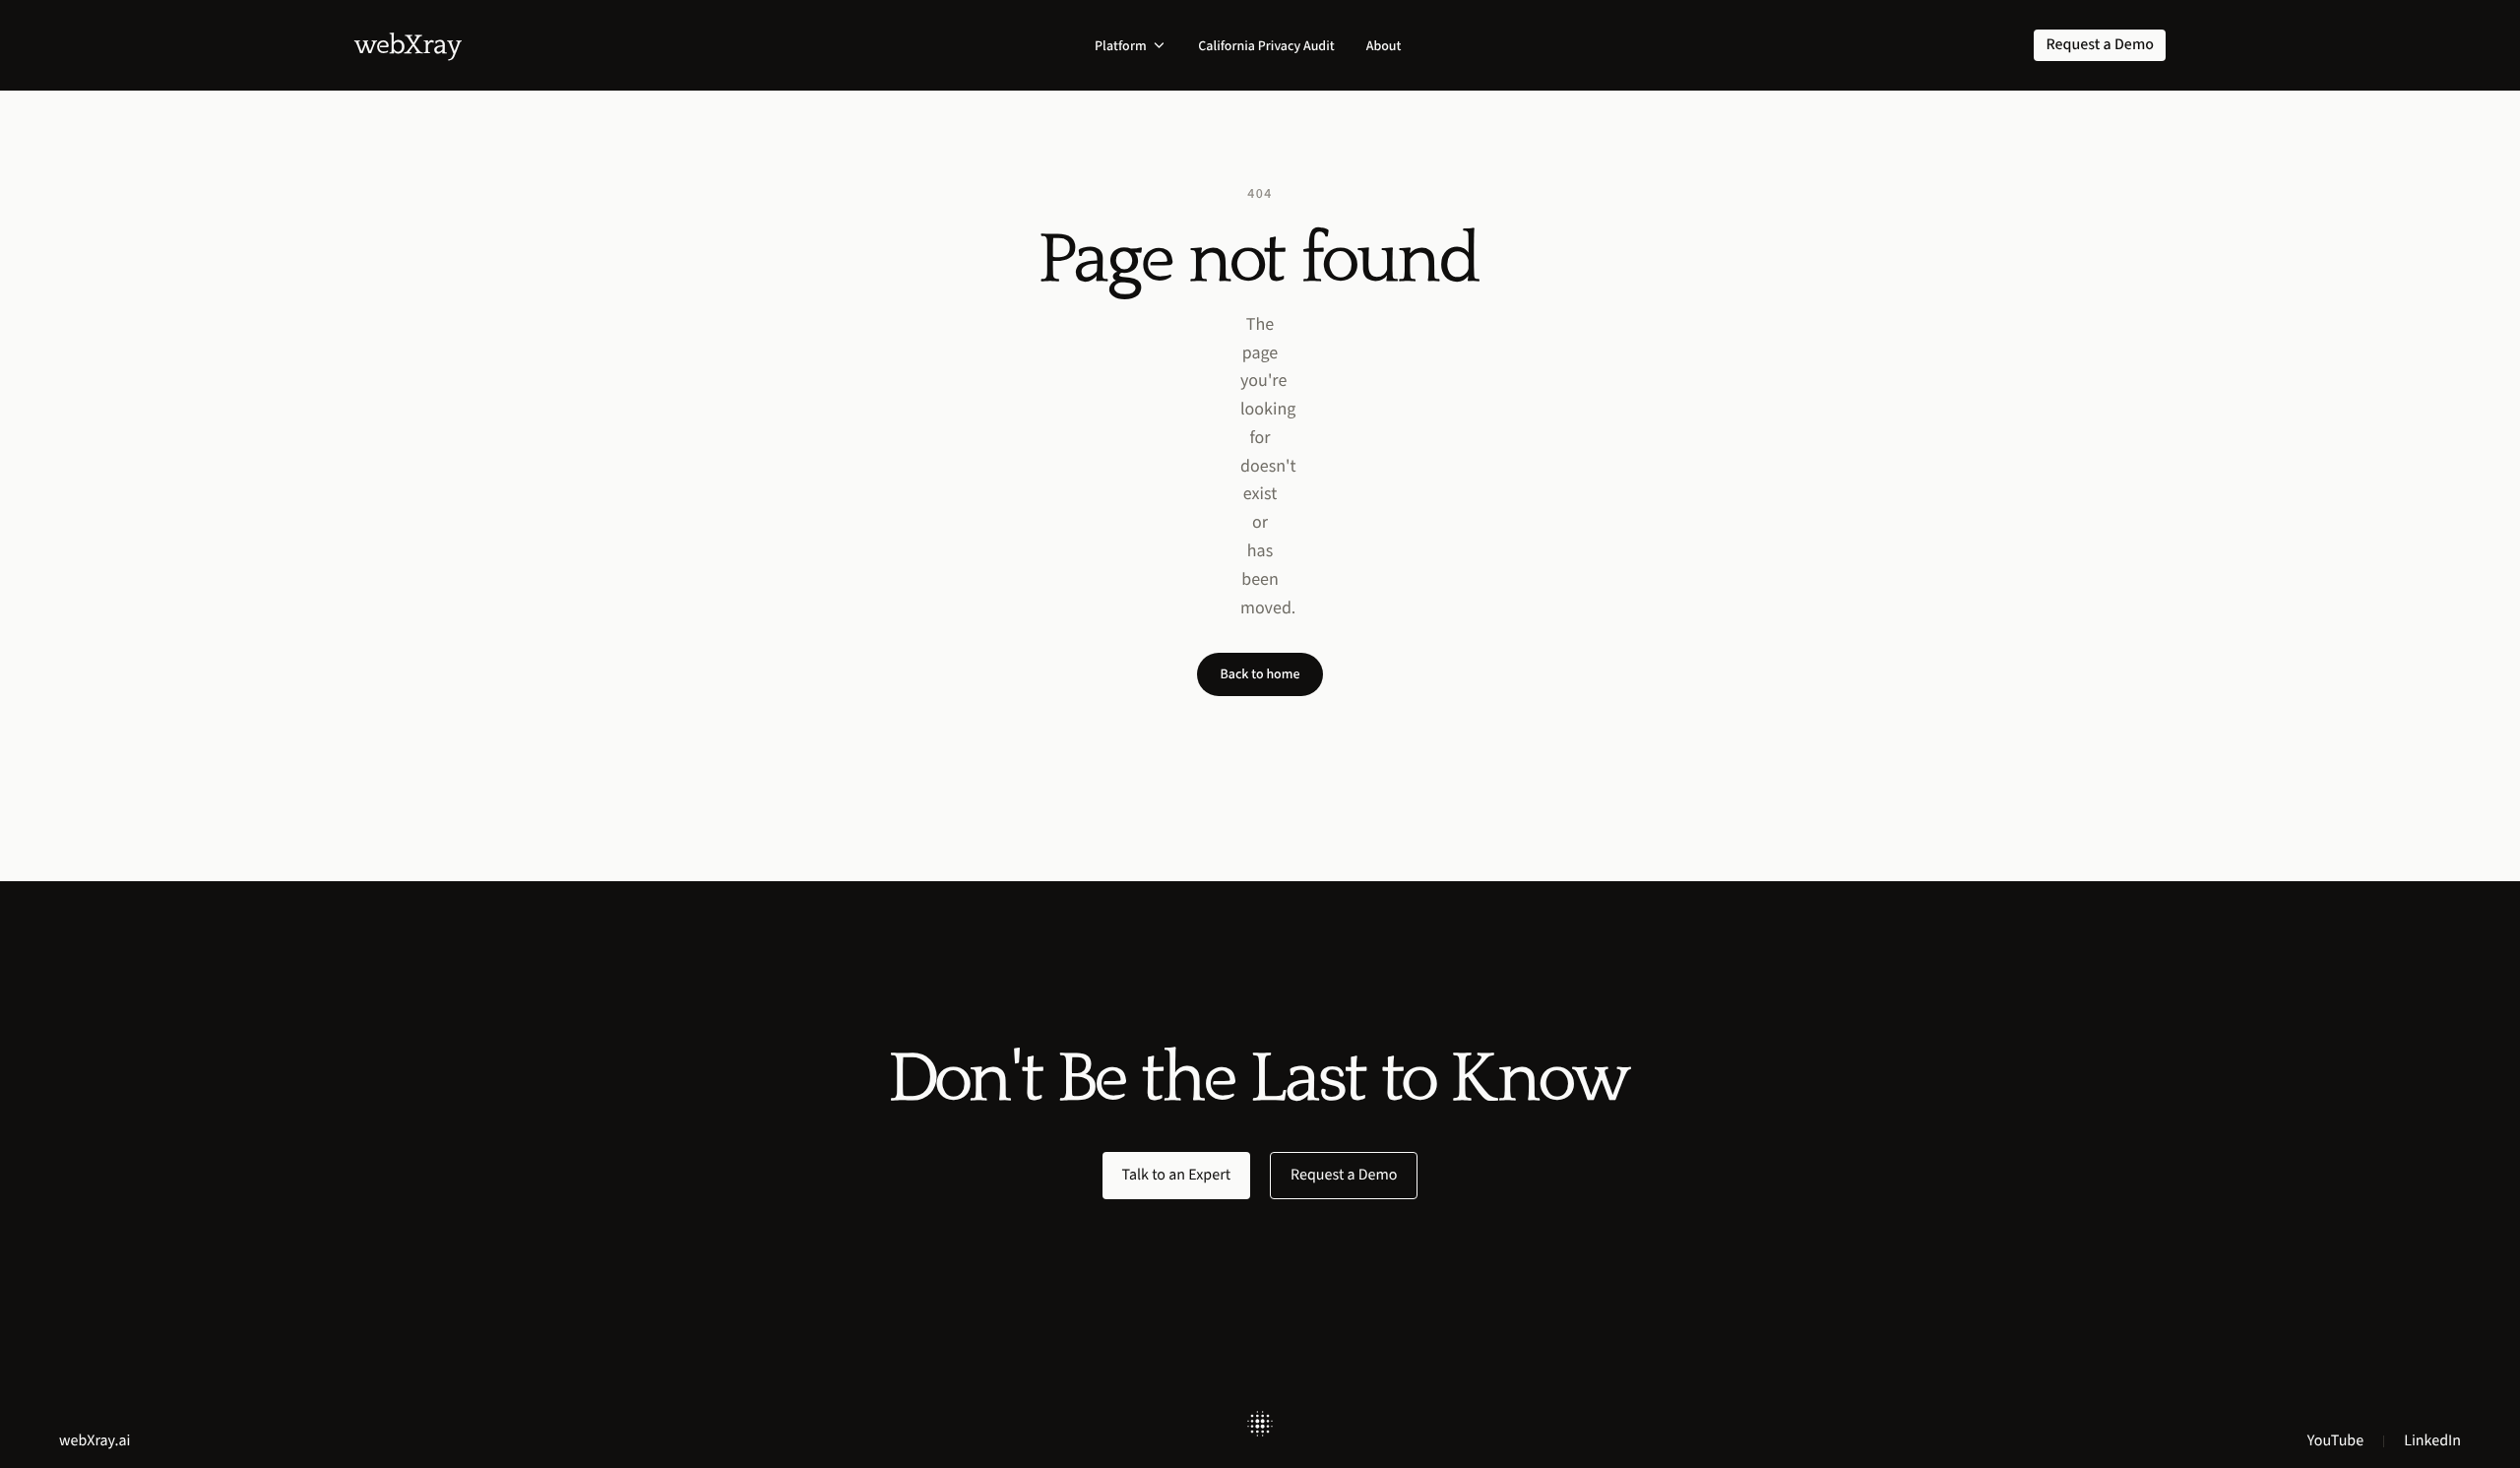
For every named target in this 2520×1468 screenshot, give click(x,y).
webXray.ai (95, 1441)
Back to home (1260, 674)
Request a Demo (1344, 1175)
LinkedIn (2432, 1441)
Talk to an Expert (1177, 1175)
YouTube (2335, 1441)
